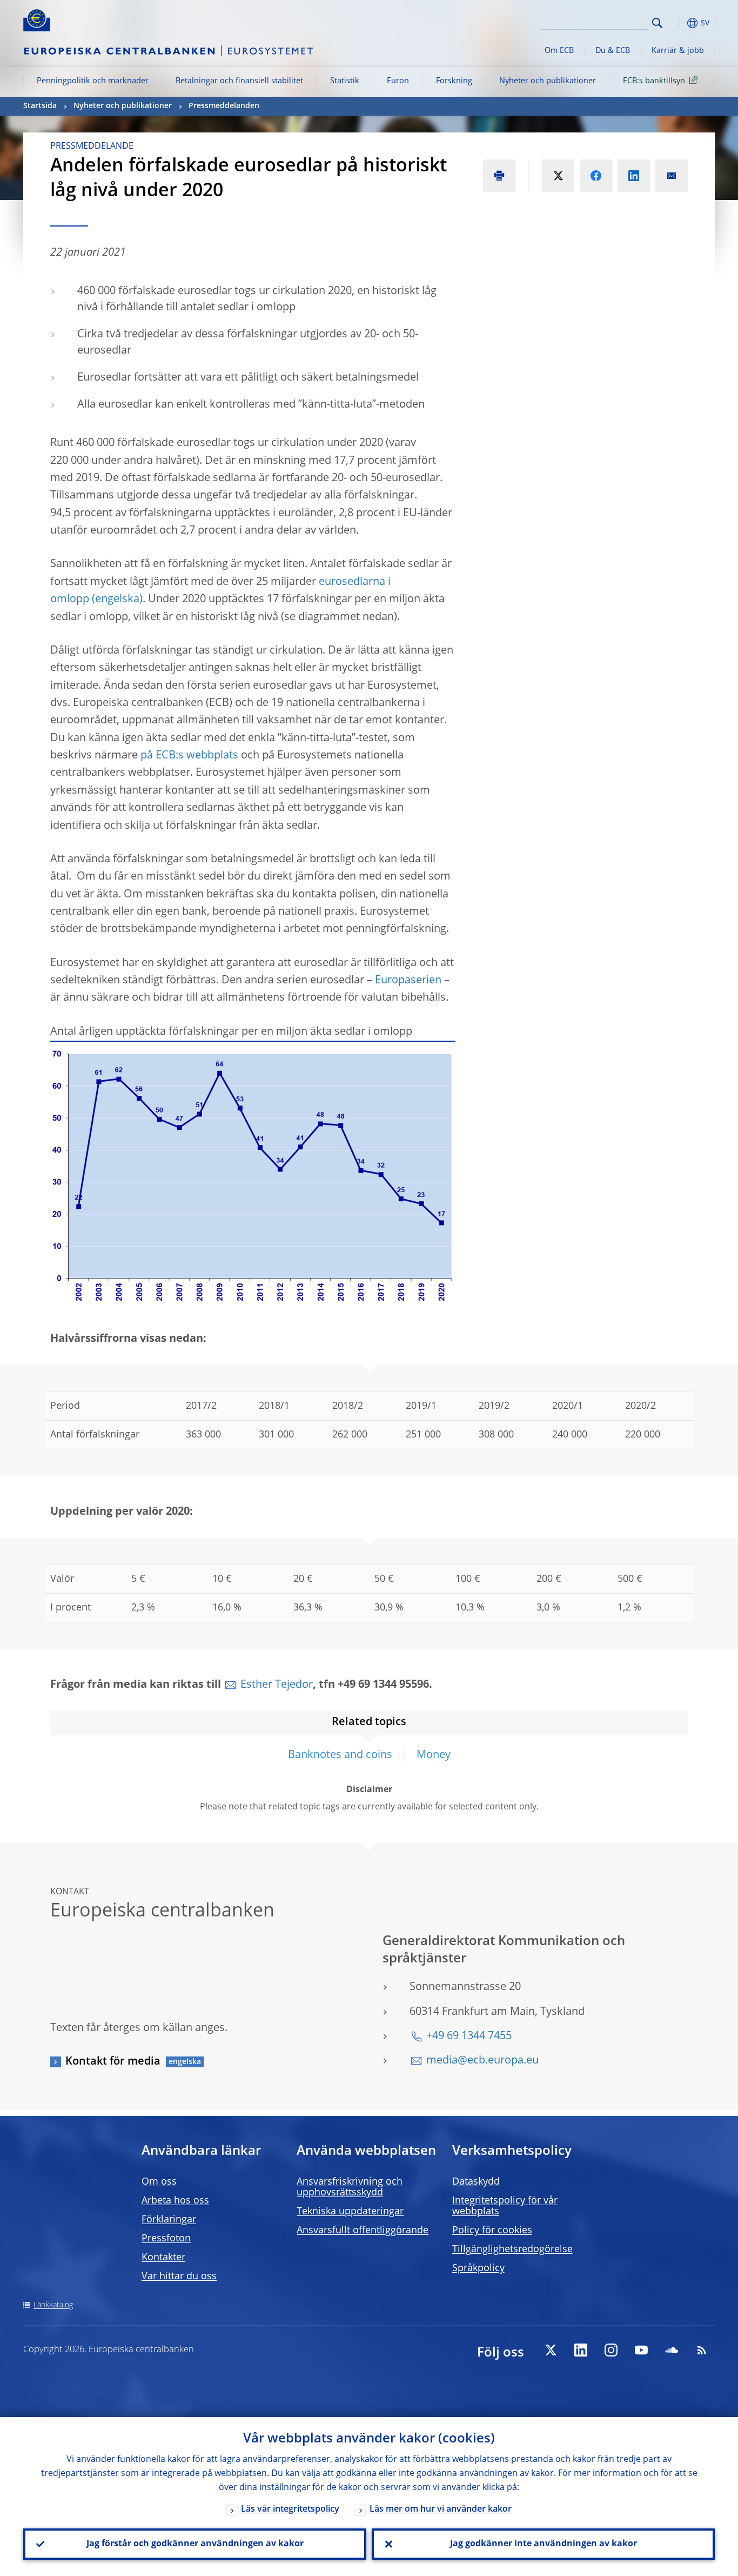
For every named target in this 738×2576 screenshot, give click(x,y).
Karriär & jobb (678, 51)
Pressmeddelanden (224, 106)
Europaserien (408, 981)
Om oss (159, 2182)
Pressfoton (166, 2239)
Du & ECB (613, 51)
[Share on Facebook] (596, 176)
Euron (398, 81)
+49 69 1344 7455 (469, 2036)
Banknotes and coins (340, 1755)
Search (657, 23)
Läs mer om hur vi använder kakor (441, 2510)
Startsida (40, 106)
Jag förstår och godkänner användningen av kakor (195, 2544)
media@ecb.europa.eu (482, 2061)
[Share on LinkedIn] (634, 176)
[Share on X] (558, 176)
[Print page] (499, 176)
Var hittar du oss (179, 2277)
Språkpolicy (478, 2268)
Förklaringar (169, 2220)
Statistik (345, 81)
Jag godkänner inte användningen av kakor (544, 2544)
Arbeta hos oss (175, 2201)
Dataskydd (476, 2182)
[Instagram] (611, 2350)
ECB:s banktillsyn (654, 81)
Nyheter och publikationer (548, 81)
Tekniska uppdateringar (350, 2212)
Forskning (454, 81)
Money (434, 1755)
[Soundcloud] (672, 2350)
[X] (551, 2350)
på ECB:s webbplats (189, 756)
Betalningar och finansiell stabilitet (239, 81)
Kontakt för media (113, 2062)
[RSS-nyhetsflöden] (702, 2350)
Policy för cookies (492, 2231)
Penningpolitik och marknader (93, 81)
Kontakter (163, 2258)
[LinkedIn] (581, 2350)
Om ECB (559, 51)
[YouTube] (641, 2350)
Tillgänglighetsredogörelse (512, 2249)
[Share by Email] (672, 176)
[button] (677, 23)
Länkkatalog (53, 2305)
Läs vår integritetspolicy (290, 2510)
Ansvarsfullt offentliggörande (363, 2231)
